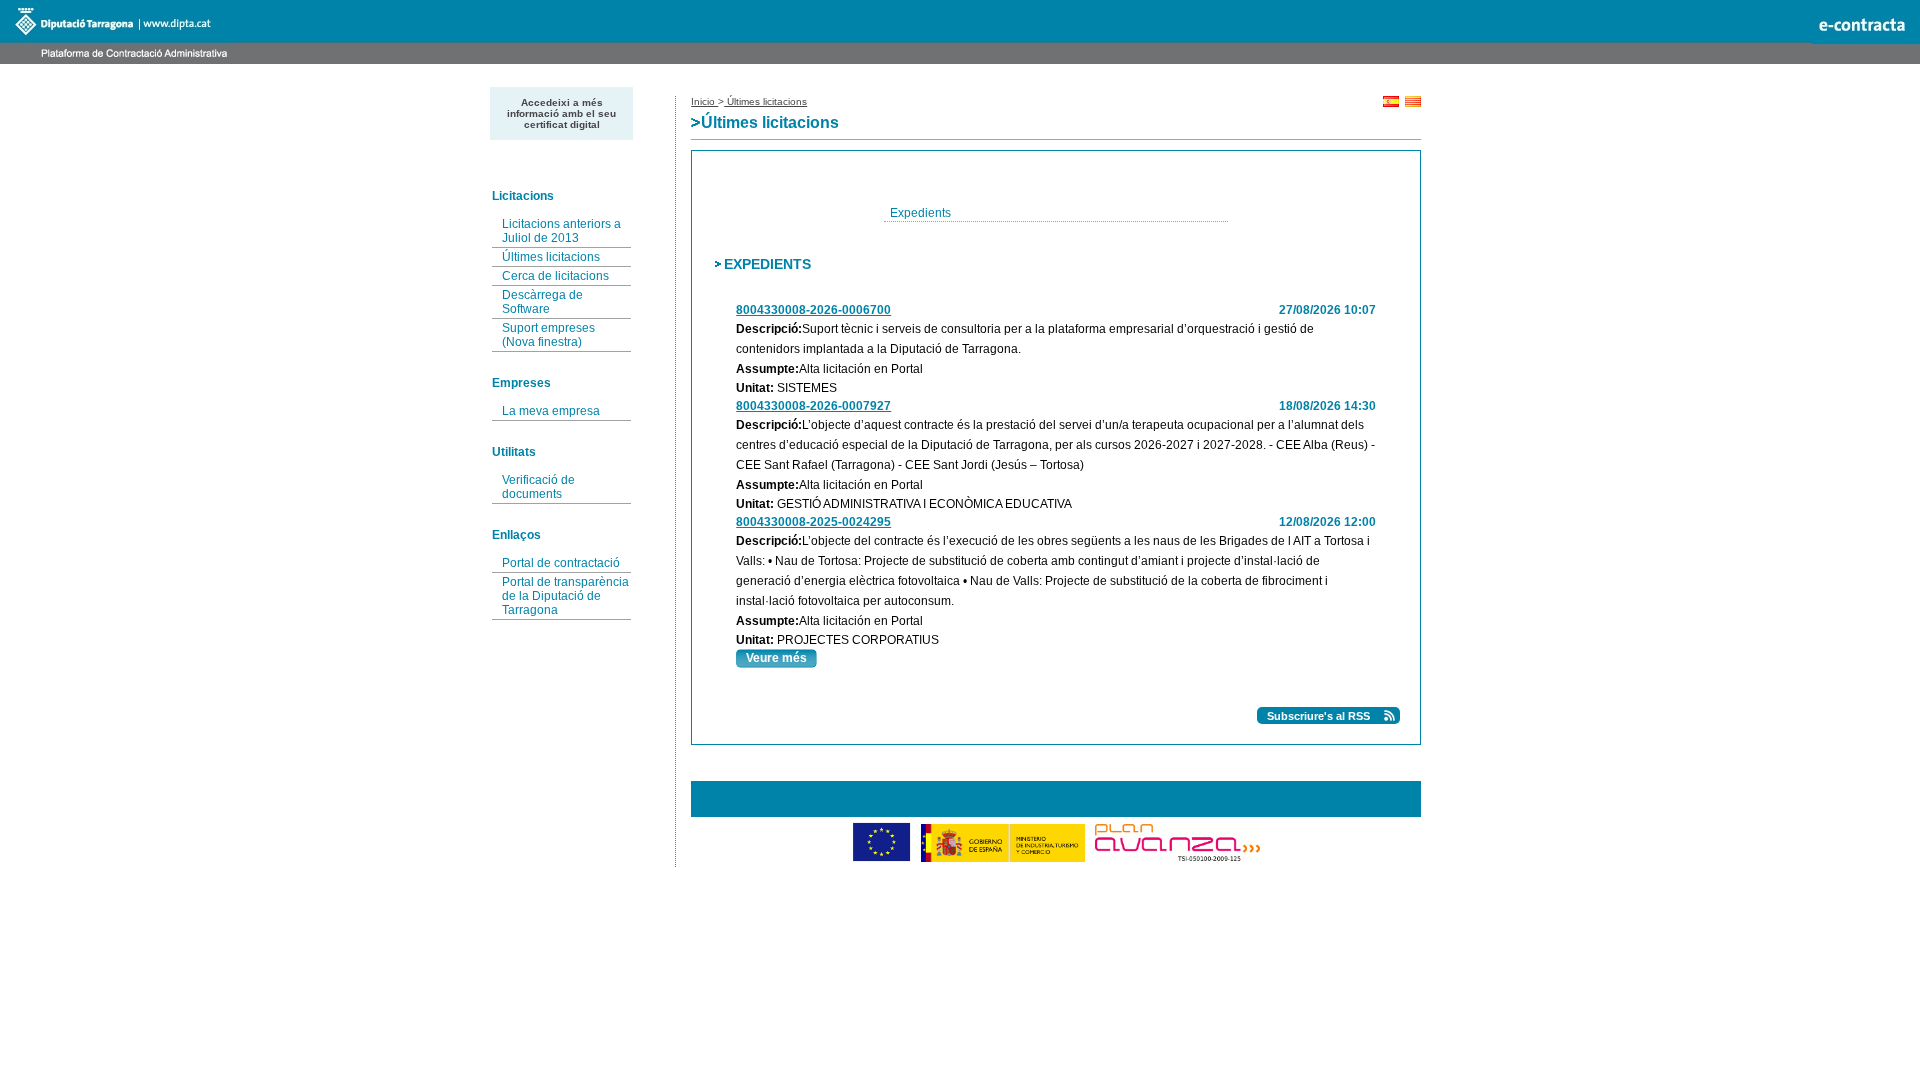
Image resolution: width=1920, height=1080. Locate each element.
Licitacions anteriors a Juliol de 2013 (561, 231)
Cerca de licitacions (555, 276)
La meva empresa (551, 411)
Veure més (776, 658)
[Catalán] (1413, 103)
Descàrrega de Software (542, 302)
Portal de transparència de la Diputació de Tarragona (565, 596)
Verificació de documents (538, 487)
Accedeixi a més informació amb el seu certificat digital (561, 113)
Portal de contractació (561, 563)
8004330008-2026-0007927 (813, 406)
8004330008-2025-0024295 (813, 522)
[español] (1391, 103)
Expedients (920, 213)
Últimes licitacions (551, 257)
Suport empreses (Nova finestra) (548, 335)
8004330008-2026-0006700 (813, 310)
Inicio (704, 101)
